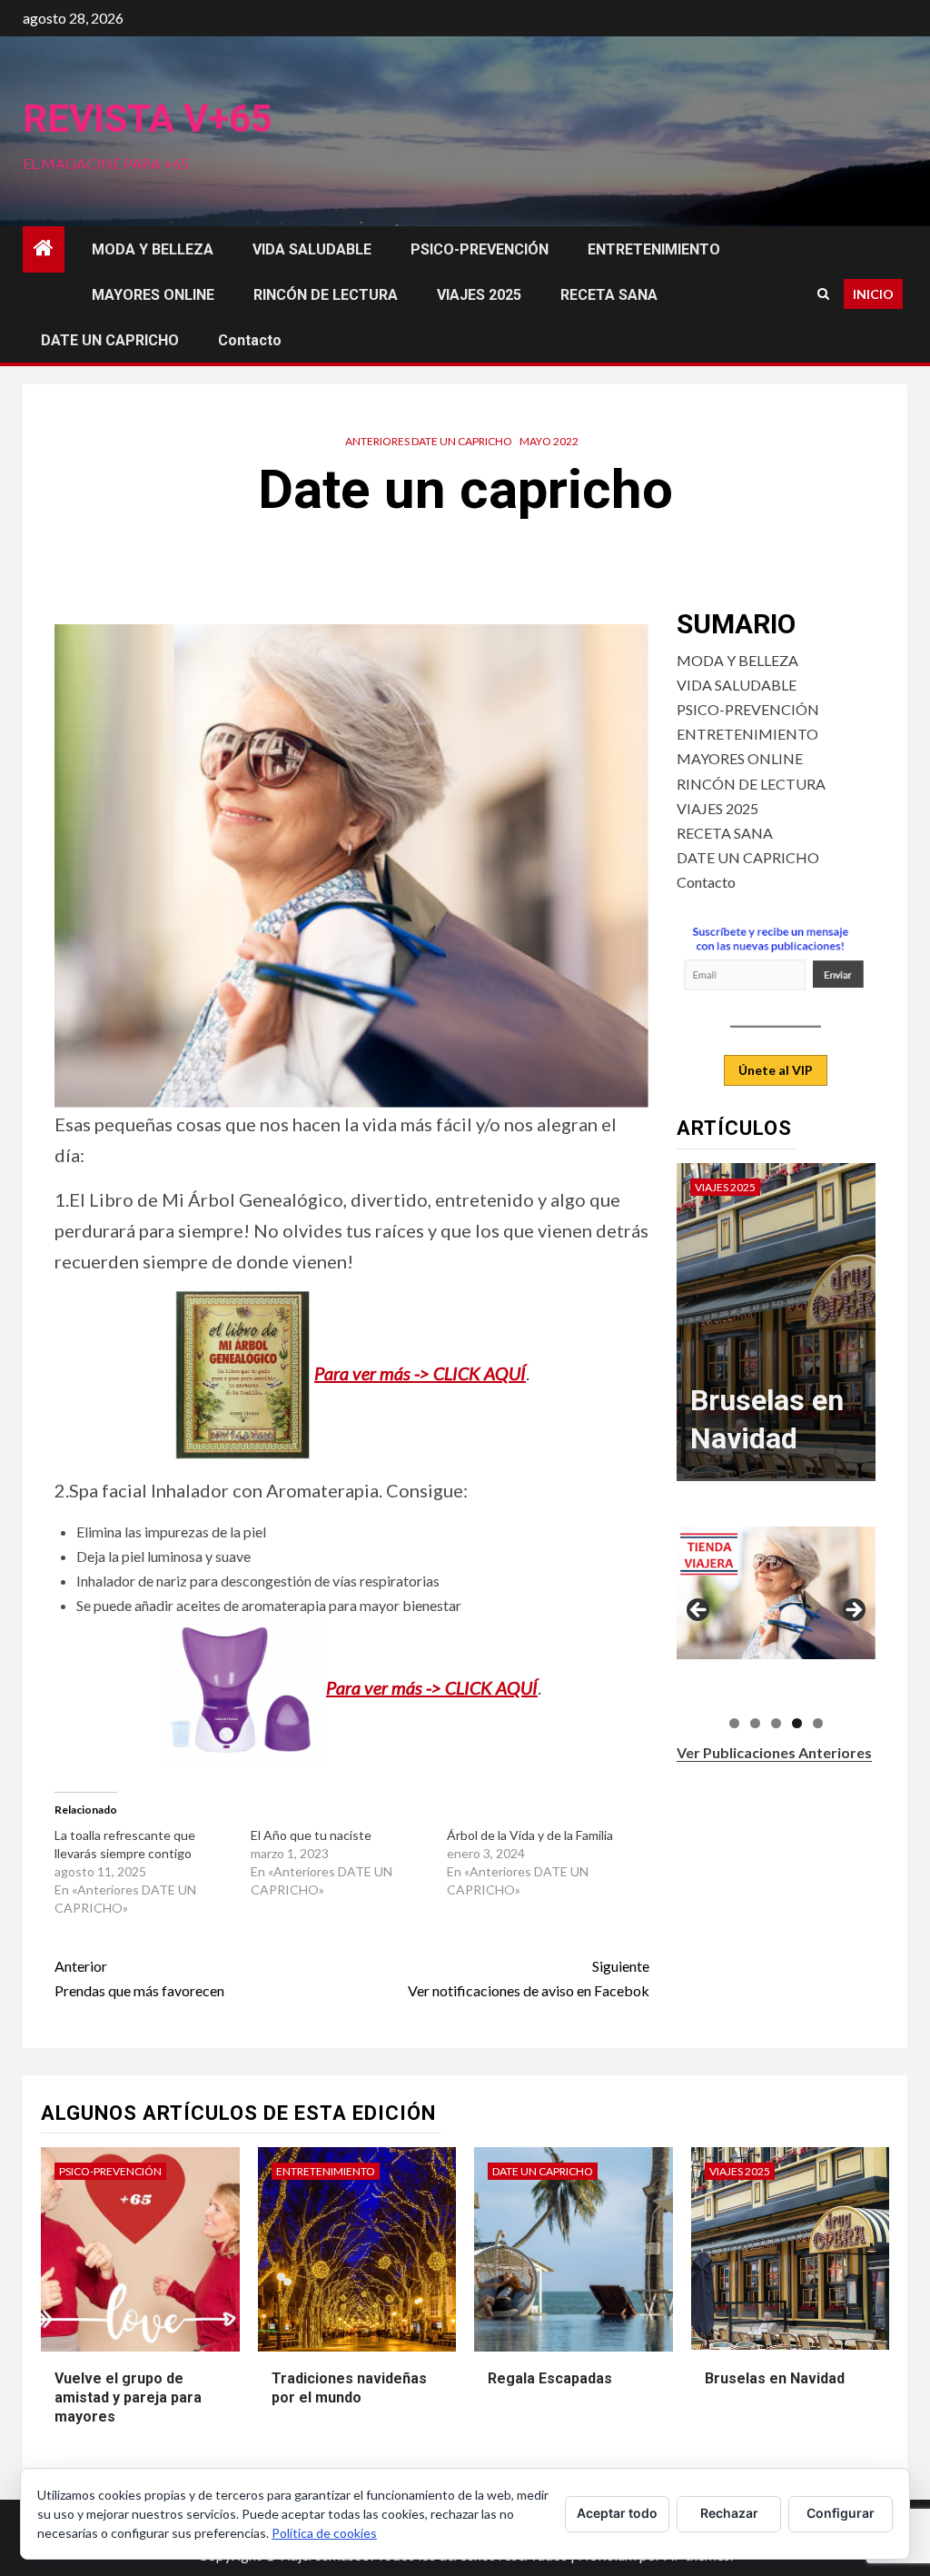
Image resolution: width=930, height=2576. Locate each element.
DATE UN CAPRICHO (110, 340)
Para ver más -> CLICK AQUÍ (420, 1373)
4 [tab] (797, 1723)
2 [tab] (755, 1723)
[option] (777, 1331)
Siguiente (853, 1611)
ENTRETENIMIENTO (654, 249)
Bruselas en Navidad (775, 2378)
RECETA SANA (609, 295)
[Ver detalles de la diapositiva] (776, 1593)
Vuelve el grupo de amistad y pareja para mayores (128, 2397)
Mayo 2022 (549, 441)
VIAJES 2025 (479, 295)
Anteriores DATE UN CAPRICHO (429, 441)
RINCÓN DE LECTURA (326, 295)
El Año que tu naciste (311, 1835)
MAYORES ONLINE (153, 295)
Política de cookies (324, 2533)
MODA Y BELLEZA (153, 249)
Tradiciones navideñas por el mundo (349, 2388)
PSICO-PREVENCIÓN (480, 249)
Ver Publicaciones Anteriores (774, 1752)
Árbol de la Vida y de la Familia (530, 1835)
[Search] (823, 294)
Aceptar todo (617, 2513)
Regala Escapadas (550, 2378)
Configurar (841, 2513)
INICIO (873, 294)
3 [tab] (776, 1723)
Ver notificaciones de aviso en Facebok (528, 1978)
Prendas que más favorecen (139, 1978)
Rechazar (729, 2513)
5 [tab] (818, 1723)
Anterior (699, 1611)
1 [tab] (734, 1723)
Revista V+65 (148, 119)
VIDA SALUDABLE (312, 249)
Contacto (250, 340)
